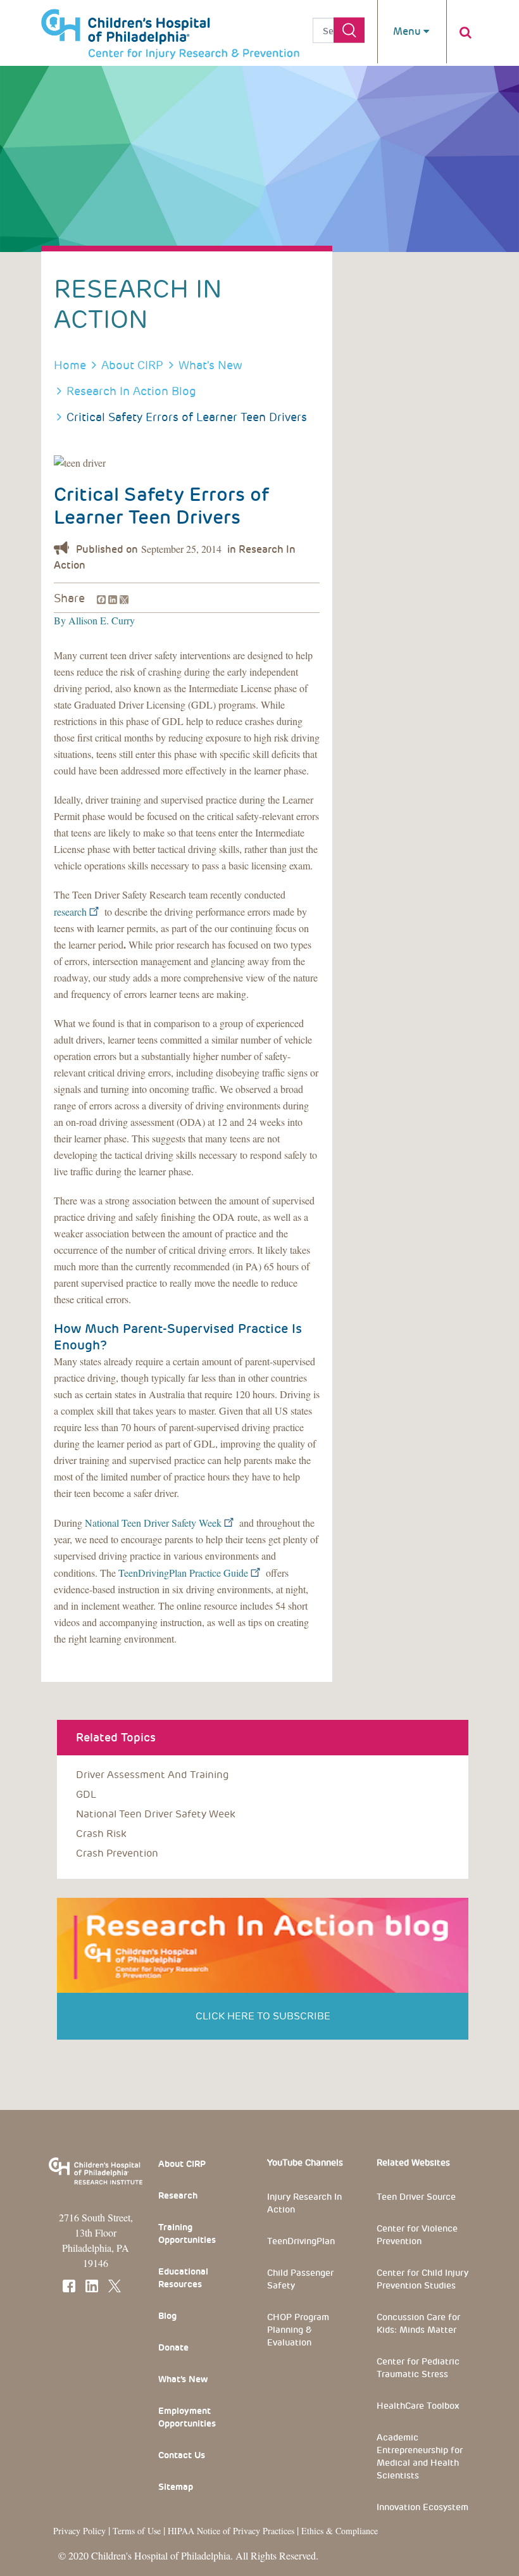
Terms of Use (138, 2531)
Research (178, 2195)
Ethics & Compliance (340, 2531)
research (70, 912)
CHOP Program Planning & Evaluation (298, 2330)
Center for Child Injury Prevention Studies (422, 2279)
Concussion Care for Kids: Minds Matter (418, 2323)
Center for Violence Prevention (417, 2235)
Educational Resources (183, 2278)
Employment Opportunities (187, 2417)
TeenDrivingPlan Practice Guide (183, 1573)
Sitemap (176, 2487)
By (60, 620)
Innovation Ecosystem (422, 2507)
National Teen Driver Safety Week (153, 1523)
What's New (210, 365)
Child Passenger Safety (300, 2279)
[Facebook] (100, 598)
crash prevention (117, 1853)
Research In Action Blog (131, 391)
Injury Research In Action (304, 2203)
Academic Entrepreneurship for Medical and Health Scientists (420, 2456)
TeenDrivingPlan (301, 2241)
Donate (173, 2347)
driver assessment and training (153, 1775)
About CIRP (132, 365)
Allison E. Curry (100, 620)
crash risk (101, 1834)
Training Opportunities (187, 2233)
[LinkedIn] (111, 598)
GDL (86, 1794)
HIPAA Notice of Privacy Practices (231, 2531)
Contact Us (182, 2455)
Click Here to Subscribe (263, 2016)
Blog (167, 2316)
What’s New (183, 2379)
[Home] (170, 28)
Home (70, 365)
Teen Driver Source (416, 2197)
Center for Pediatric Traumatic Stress (418, 2368)
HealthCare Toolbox (418, 2406)
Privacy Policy (79, 2531)
